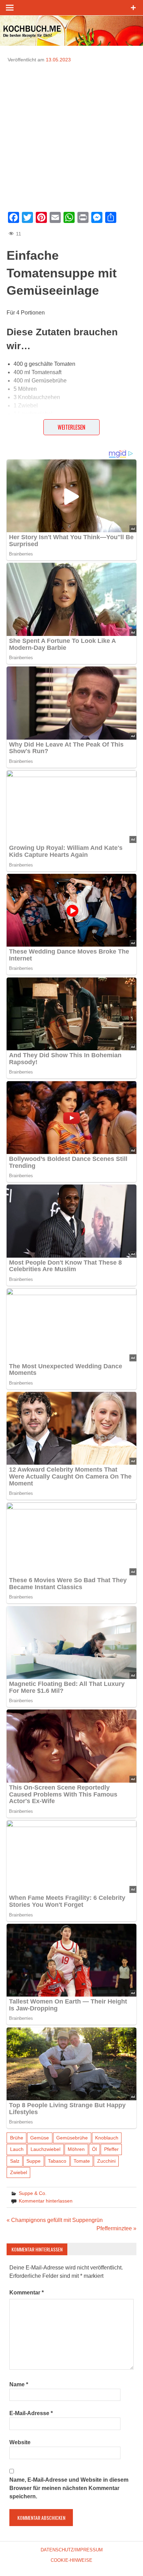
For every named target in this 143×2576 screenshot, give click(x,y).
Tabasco (57, 2161)
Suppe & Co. (33, 2193)
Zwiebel (19, 2172)
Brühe (17, 2138)
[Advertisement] (71, 135)
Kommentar (27, 2293)
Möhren (76, 2149)
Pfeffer (111, 2149)
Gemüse (40, 2138)
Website (20, 2442)
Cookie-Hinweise (71, 2560)
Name (19, 2384)
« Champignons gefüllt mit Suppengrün (55, 2220)
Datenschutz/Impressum (72, 2550)
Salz (15, 2161)
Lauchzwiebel (45, 2149)
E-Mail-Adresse (31, 2413)
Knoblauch (107, 2138)
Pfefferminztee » (116, 2228)
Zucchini (106, 2161)
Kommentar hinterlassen (46, 2201)
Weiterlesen (71, 427)
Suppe (33, 2161)
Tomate (82, 2161)
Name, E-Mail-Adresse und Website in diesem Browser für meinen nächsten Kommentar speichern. (69, 2488)
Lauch (17, 2149)
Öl (94, 2149)
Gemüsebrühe (72, 2138)
